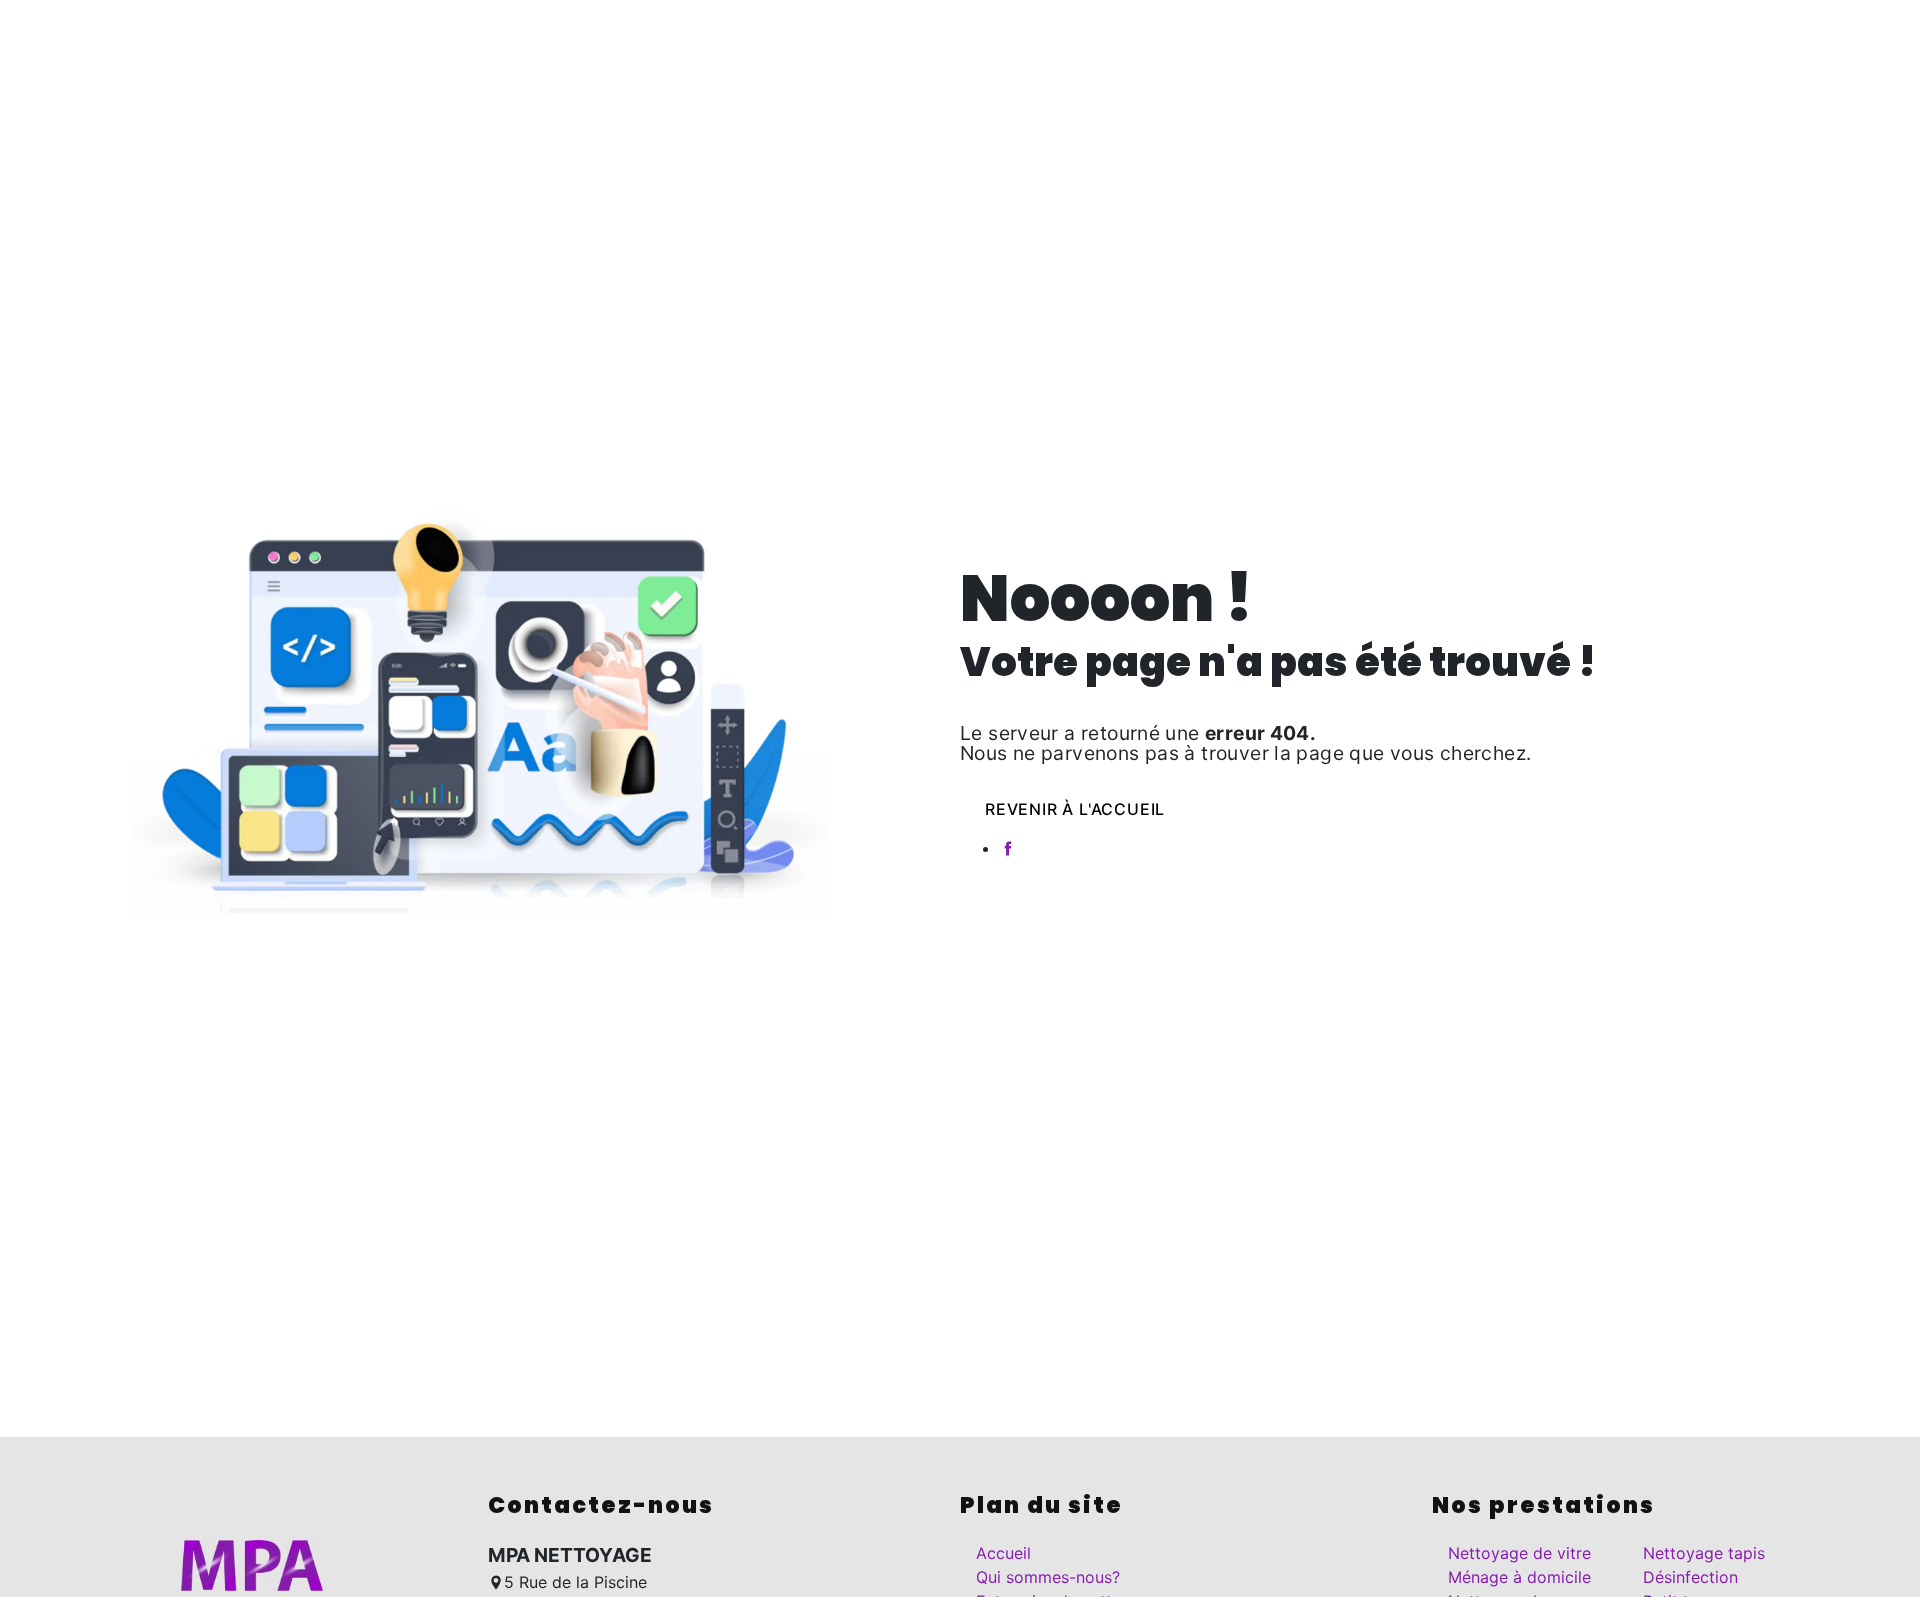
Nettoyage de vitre (1519, 1553)
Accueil (574, 34)
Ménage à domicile (1519, 1577)
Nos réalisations (1117, 34)
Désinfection (1690, 1577)
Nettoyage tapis (1704, 1553)
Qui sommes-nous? (715, 34)
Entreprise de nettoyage (923, 34)
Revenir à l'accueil (1075, 809)
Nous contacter (1276, 34)
